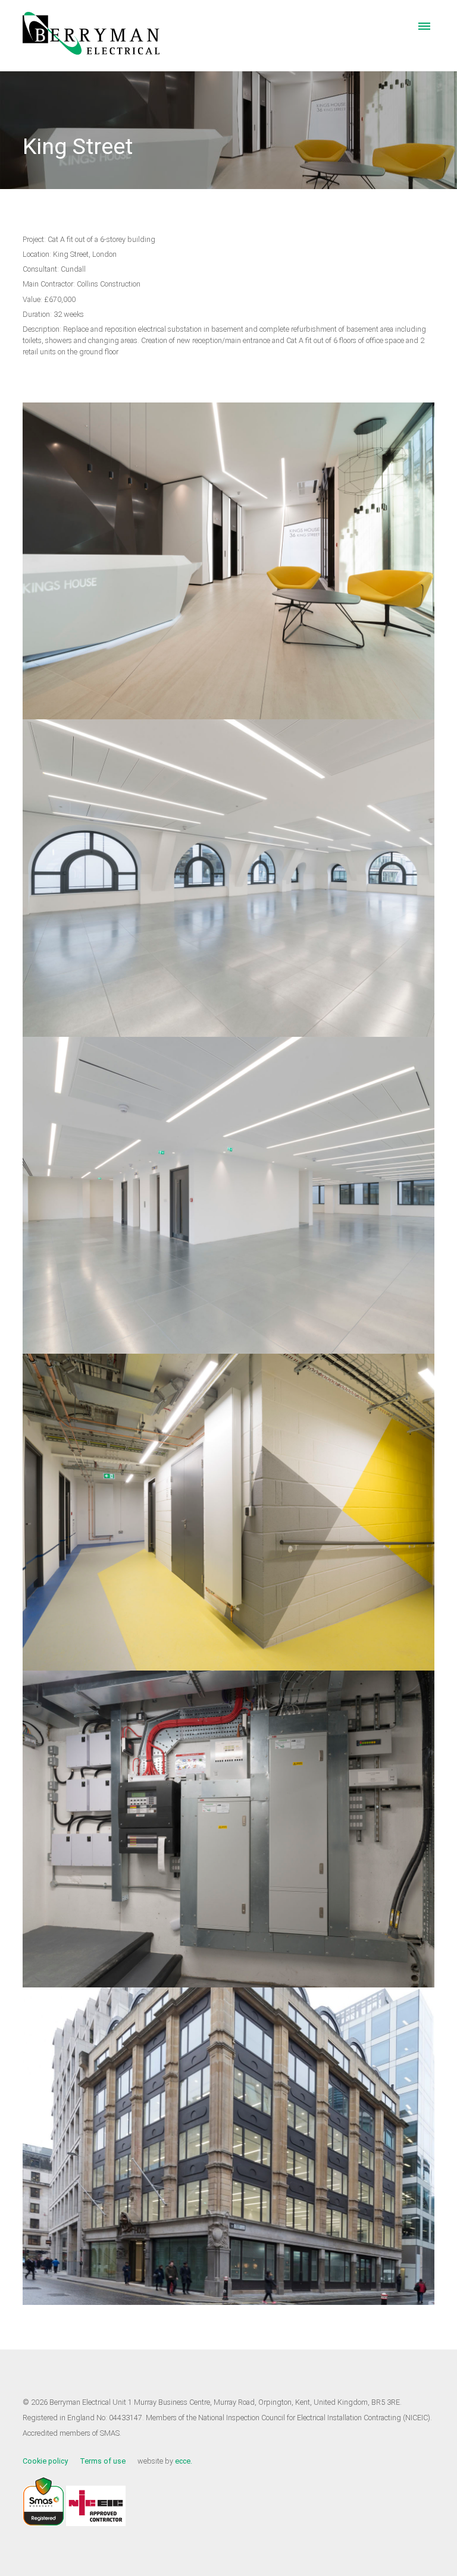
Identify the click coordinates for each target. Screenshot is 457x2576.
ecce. (184, 2461)
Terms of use (103, 2461)
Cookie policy (45, 2461)
